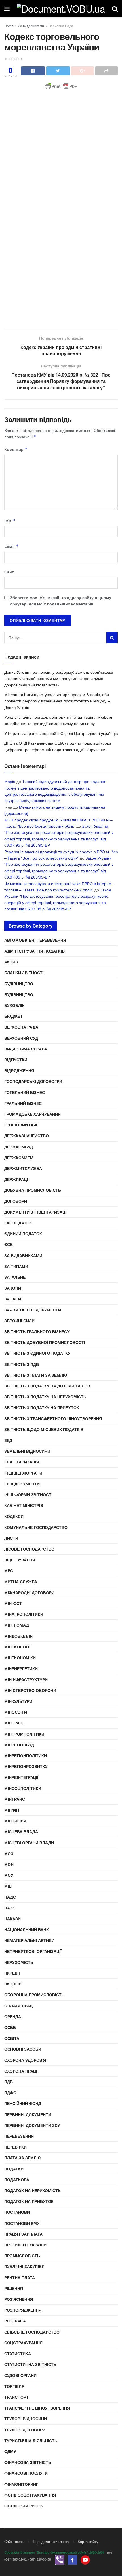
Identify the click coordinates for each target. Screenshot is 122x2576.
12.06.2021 (13, 59)
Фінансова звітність (28, 2462)
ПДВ (9, 2082)
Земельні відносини (27, 1451)
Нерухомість (19, 1962)
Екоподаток (18, 1223)
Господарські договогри (33, 1081)
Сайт (9, 572)
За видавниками (31, 26)
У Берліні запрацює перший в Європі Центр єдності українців (61, 733)
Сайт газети (14, 2541)
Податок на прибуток (29, 2201)
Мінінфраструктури (26, 1679)
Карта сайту (88, 2541)
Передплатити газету (51, 2541)
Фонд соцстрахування (30, 2495)
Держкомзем (19, 1158)
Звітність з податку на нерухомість (45, 1397)
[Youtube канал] (85, 2559)
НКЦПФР (13, 1984)
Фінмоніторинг (21, 2484)
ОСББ (10, 2027)
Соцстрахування (23, 2343)
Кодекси (14, 1516)
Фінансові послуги (26, 2473)
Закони (13, 1288)
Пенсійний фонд (23, 2103)
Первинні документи (28, 2114)
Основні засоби (23, 2049)
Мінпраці (14, 1723)
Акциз (11, 962)
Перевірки (15, 2147)
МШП (9, 1886)
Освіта (12, 2038)
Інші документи (22, 1484)
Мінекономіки (20, 1658)
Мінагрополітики (24, 1614)
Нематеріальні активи (29, 1940)
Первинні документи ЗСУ (32, 2125)
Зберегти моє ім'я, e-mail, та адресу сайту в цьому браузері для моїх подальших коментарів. (61, 601)
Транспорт (16, 2397)
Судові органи (20, 2375)
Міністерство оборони (30, 1690)
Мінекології (17, 1647)
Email (11, 546)
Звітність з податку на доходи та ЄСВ (47, 1386)
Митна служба (21, 1582)
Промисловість (22, 2256)
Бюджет (13, 1016)
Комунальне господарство (36, 1527)
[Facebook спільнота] (72, 2559)
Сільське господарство (32, 2332)
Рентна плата (20, 2277)
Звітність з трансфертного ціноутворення (53, 1418)
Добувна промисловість (33, 1190)
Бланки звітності (24, 973)
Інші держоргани (23, 1473)
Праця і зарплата (23, 2234)
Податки (14, 2169)
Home (9, 26)
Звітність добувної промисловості (45, 1342)
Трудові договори (25, 2430)
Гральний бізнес (23, 1103)
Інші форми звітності (28, 1494)
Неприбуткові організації (33, 1951)
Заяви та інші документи (33, 1310)
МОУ (9, 1875)
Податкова (17, 2180)
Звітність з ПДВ (22, 1364)
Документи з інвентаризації (36, 1212)
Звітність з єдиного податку (37, 1353)
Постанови (17, 2212)
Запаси (13, 1299)
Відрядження (19, 1070)
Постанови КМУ (22, 2223)
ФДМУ (10, 2451)
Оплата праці (19, 2006)
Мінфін (12, 1810)
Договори (16, 1201)
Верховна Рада (61, 26)
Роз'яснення (19, 2299)
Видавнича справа (26, 1049)
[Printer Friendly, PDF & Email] (61, 86)
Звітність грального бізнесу (37, 1331)
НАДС (10, 1897)
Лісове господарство (29, 1549)
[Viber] (60, 2559)
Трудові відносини (26, 2419)
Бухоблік (14, 1005)
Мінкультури (18, 1701)
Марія (10, 781)
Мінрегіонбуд (19, 1745)
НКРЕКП (12, 1973)
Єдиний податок (23, 1233)
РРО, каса (15, 2321)
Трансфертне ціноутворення (37, 2408)
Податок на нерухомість (32, 2190)
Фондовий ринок (24, 2506)
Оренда (13, 2016)
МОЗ (9, 1853)
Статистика (18, 2353)
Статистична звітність (30, 2364)
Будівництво (19, 984)
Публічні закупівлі (25, 2266)
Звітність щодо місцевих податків (44, 1429)
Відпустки (16, 1060)
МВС (9, 1570)
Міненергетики (21, 1668)
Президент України (25, 2245)
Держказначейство (27, 1136)
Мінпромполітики (24, 1734)
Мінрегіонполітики (26, 1755)
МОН (9, 1864)
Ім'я (10, 521)
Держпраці (16, 1179)
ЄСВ (9, 1244)
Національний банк (27, 1929)
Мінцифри (15, 1821)
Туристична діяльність (31, 2441)
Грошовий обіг (21, 1125)
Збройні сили (19, 1321)
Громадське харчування (32, 1114)
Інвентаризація (22, 1462)
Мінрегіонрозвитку (26, 1766)
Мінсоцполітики (23, 1788)
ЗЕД (8, 1440)
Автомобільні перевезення (35, 940)
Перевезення (19, 2136)
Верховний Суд (21, 1038)
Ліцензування (20, 1560)
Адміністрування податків (34, 951)
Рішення (14, 2288)
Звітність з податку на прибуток (42, 1407)
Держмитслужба (23, 1168)
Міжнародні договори (29, 1592)
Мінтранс (15, 1799)
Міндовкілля (18, 1636)
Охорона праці (21, 2071)
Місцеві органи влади (29, 1843)
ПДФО (10, 2092)
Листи (11, 1538)
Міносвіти (16, 1712)
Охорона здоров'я (25, 2060)
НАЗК (10, 1908)
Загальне (15, 1277)
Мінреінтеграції (21, 1777)
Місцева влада (21, 1831)
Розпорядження (23, 2310)
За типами (16, 1266)
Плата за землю (22, 2158)
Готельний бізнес (25, 1092)
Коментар (16, 449)
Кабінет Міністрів (24, 1505)
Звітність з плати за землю (36, 1375)
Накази (12, 1919)
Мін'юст (13, 1603)
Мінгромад (17, 1625)
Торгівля (14, 2386)
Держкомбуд (19, 1147)
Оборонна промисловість (34, 1995)
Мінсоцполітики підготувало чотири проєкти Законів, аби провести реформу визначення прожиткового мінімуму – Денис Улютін (57, 701)
